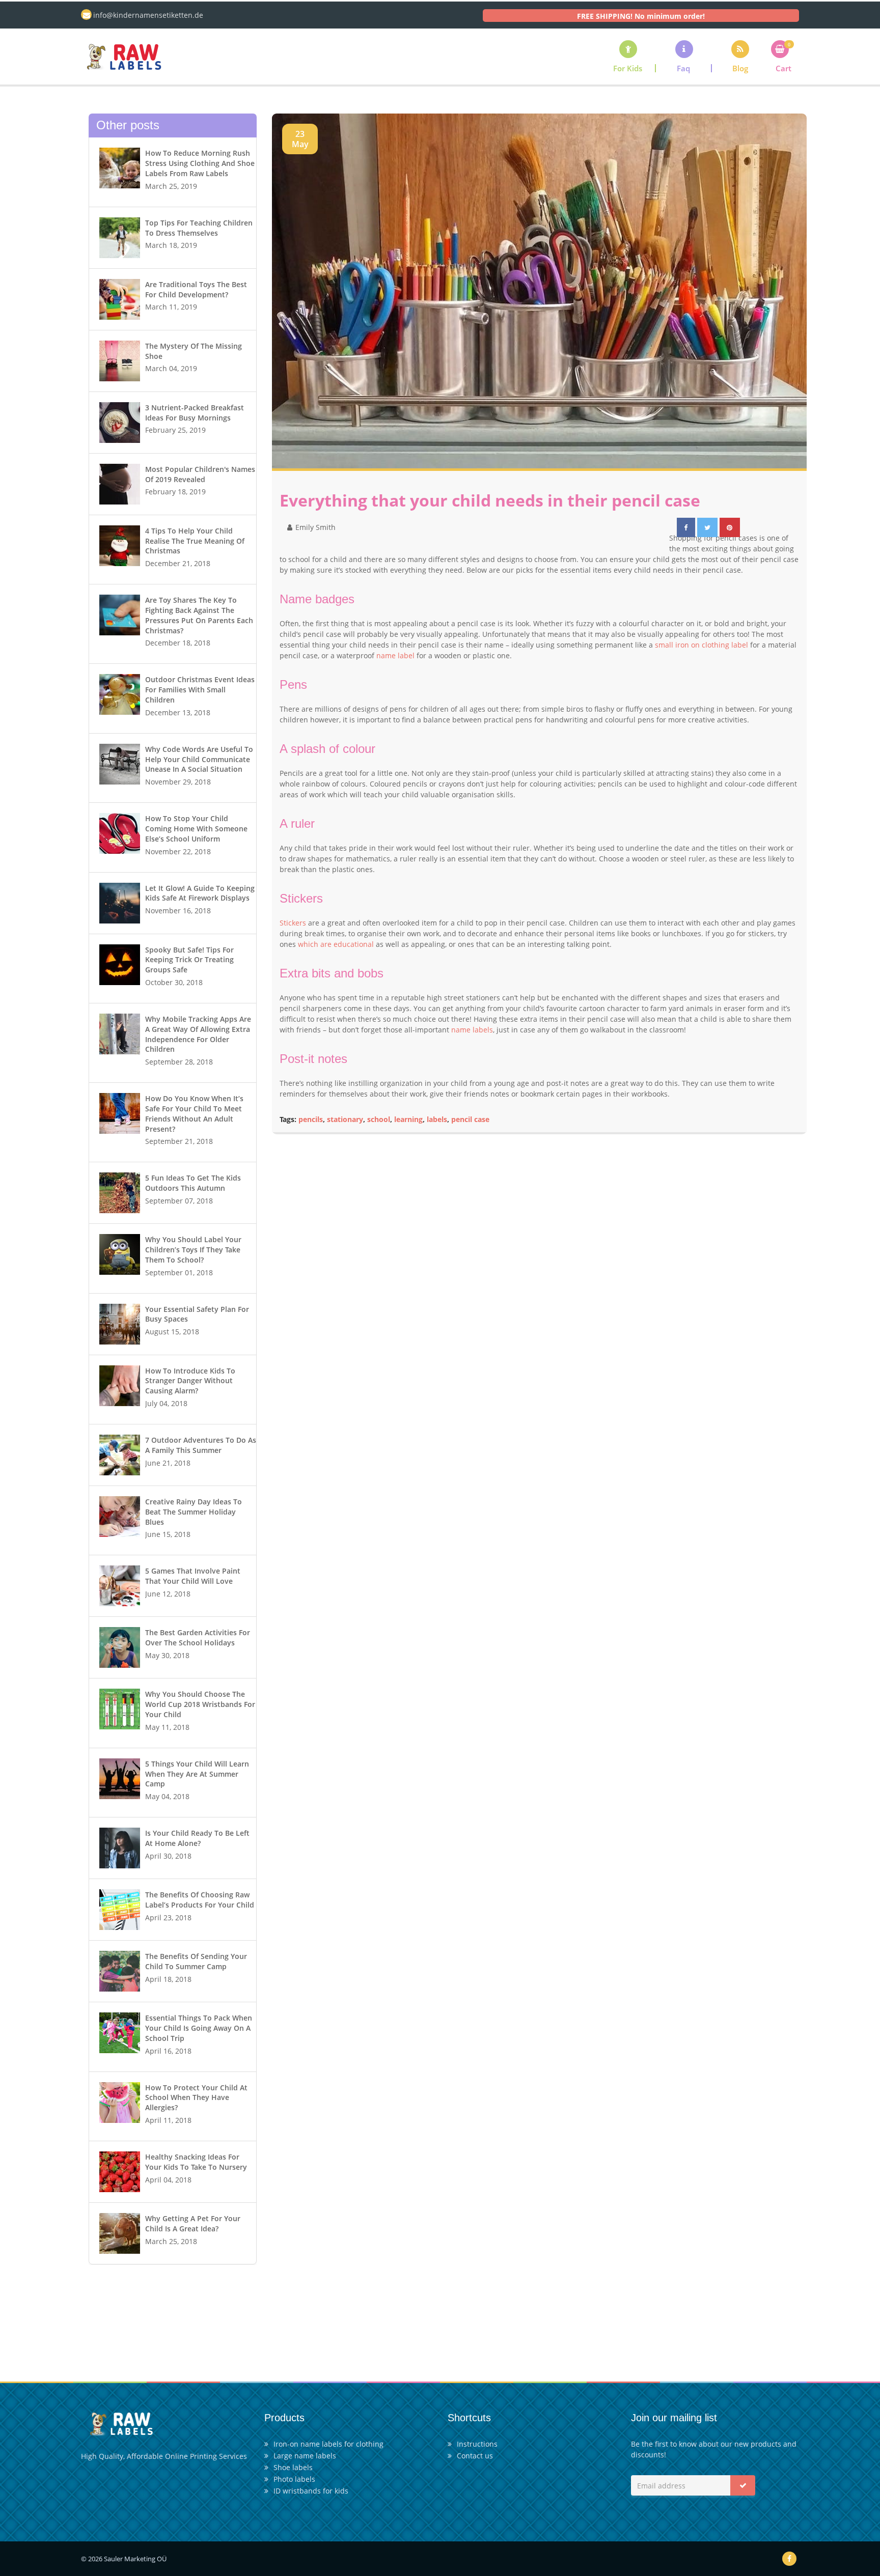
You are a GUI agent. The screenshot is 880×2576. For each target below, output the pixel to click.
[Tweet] (708, 527)
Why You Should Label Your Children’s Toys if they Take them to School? (193, 1250)
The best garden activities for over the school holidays (198, 1637)
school (379, 1119)
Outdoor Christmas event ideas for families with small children (200, 690)
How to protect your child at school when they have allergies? (196, 2098)
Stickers (293, 923)
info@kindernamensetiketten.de (148, 15)
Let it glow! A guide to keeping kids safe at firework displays (200, 893)
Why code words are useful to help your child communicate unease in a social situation (199, 759)
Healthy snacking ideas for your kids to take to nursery (196, 2162)
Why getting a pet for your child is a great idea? (193, 2223)
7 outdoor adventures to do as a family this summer (201, 1445)
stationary (345, 1119)
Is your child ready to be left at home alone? (197, 1838)
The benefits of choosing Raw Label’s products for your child (200, 1900)
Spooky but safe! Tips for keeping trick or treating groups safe (189, 960)
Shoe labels (293, 2467)
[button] (684, 56)
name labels (472, 1030)
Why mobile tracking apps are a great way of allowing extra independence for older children (198, 1034)
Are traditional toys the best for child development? (196, 289)
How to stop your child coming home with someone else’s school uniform (196, 829)
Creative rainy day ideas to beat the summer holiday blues (194, 1512)
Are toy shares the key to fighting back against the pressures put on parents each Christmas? (199, 615)
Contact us (475, 2456)
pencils (311, 1119)
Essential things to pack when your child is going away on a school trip (199, 2028)
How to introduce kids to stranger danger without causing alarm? (190, 1381)
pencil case (470, 1119)
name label (395, 655)
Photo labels (294, 2479)
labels (437, 1119)
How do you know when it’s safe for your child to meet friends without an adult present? (194, 1113)
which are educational (336, 944)
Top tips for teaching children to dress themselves (199, 228)
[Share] (686, 527)
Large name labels (305, 2456)
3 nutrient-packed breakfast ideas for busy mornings (195, 413)
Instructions (477, 2444)
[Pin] (730, 527)
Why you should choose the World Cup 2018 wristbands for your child (200, 1704)
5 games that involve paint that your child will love (193, 1576)
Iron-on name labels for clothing (328, 2444)
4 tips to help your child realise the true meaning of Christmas (195, 541)
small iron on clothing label (702, 645)
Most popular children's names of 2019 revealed (200, 474)
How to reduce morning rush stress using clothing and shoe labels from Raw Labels (200, 163)
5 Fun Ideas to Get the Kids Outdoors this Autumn (193, 1183)
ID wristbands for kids (311, 2491)
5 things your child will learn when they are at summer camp (197, 1774)
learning (408, 1119)
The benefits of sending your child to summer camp (196, 1961)
